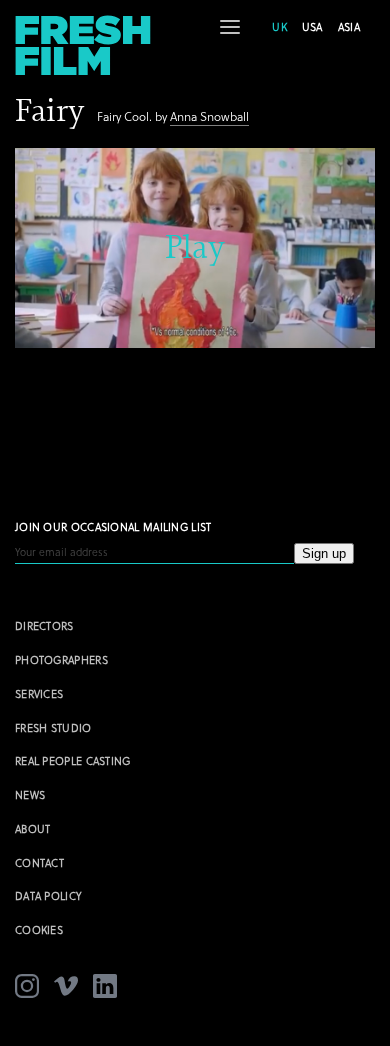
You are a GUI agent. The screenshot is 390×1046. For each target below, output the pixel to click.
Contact (39, 863)
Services (39, 694)
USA (312, 27)
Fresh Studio (53, 728)
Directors (44, 626)
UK (279, 27)
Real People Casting (73, 761)
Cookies (39, 930)
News (30, 795)
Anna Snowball (209, 116)
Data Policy (48, 896)
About (33, 829)
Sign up (324, 553)
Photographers (61, 660)
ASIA (349, 27)
